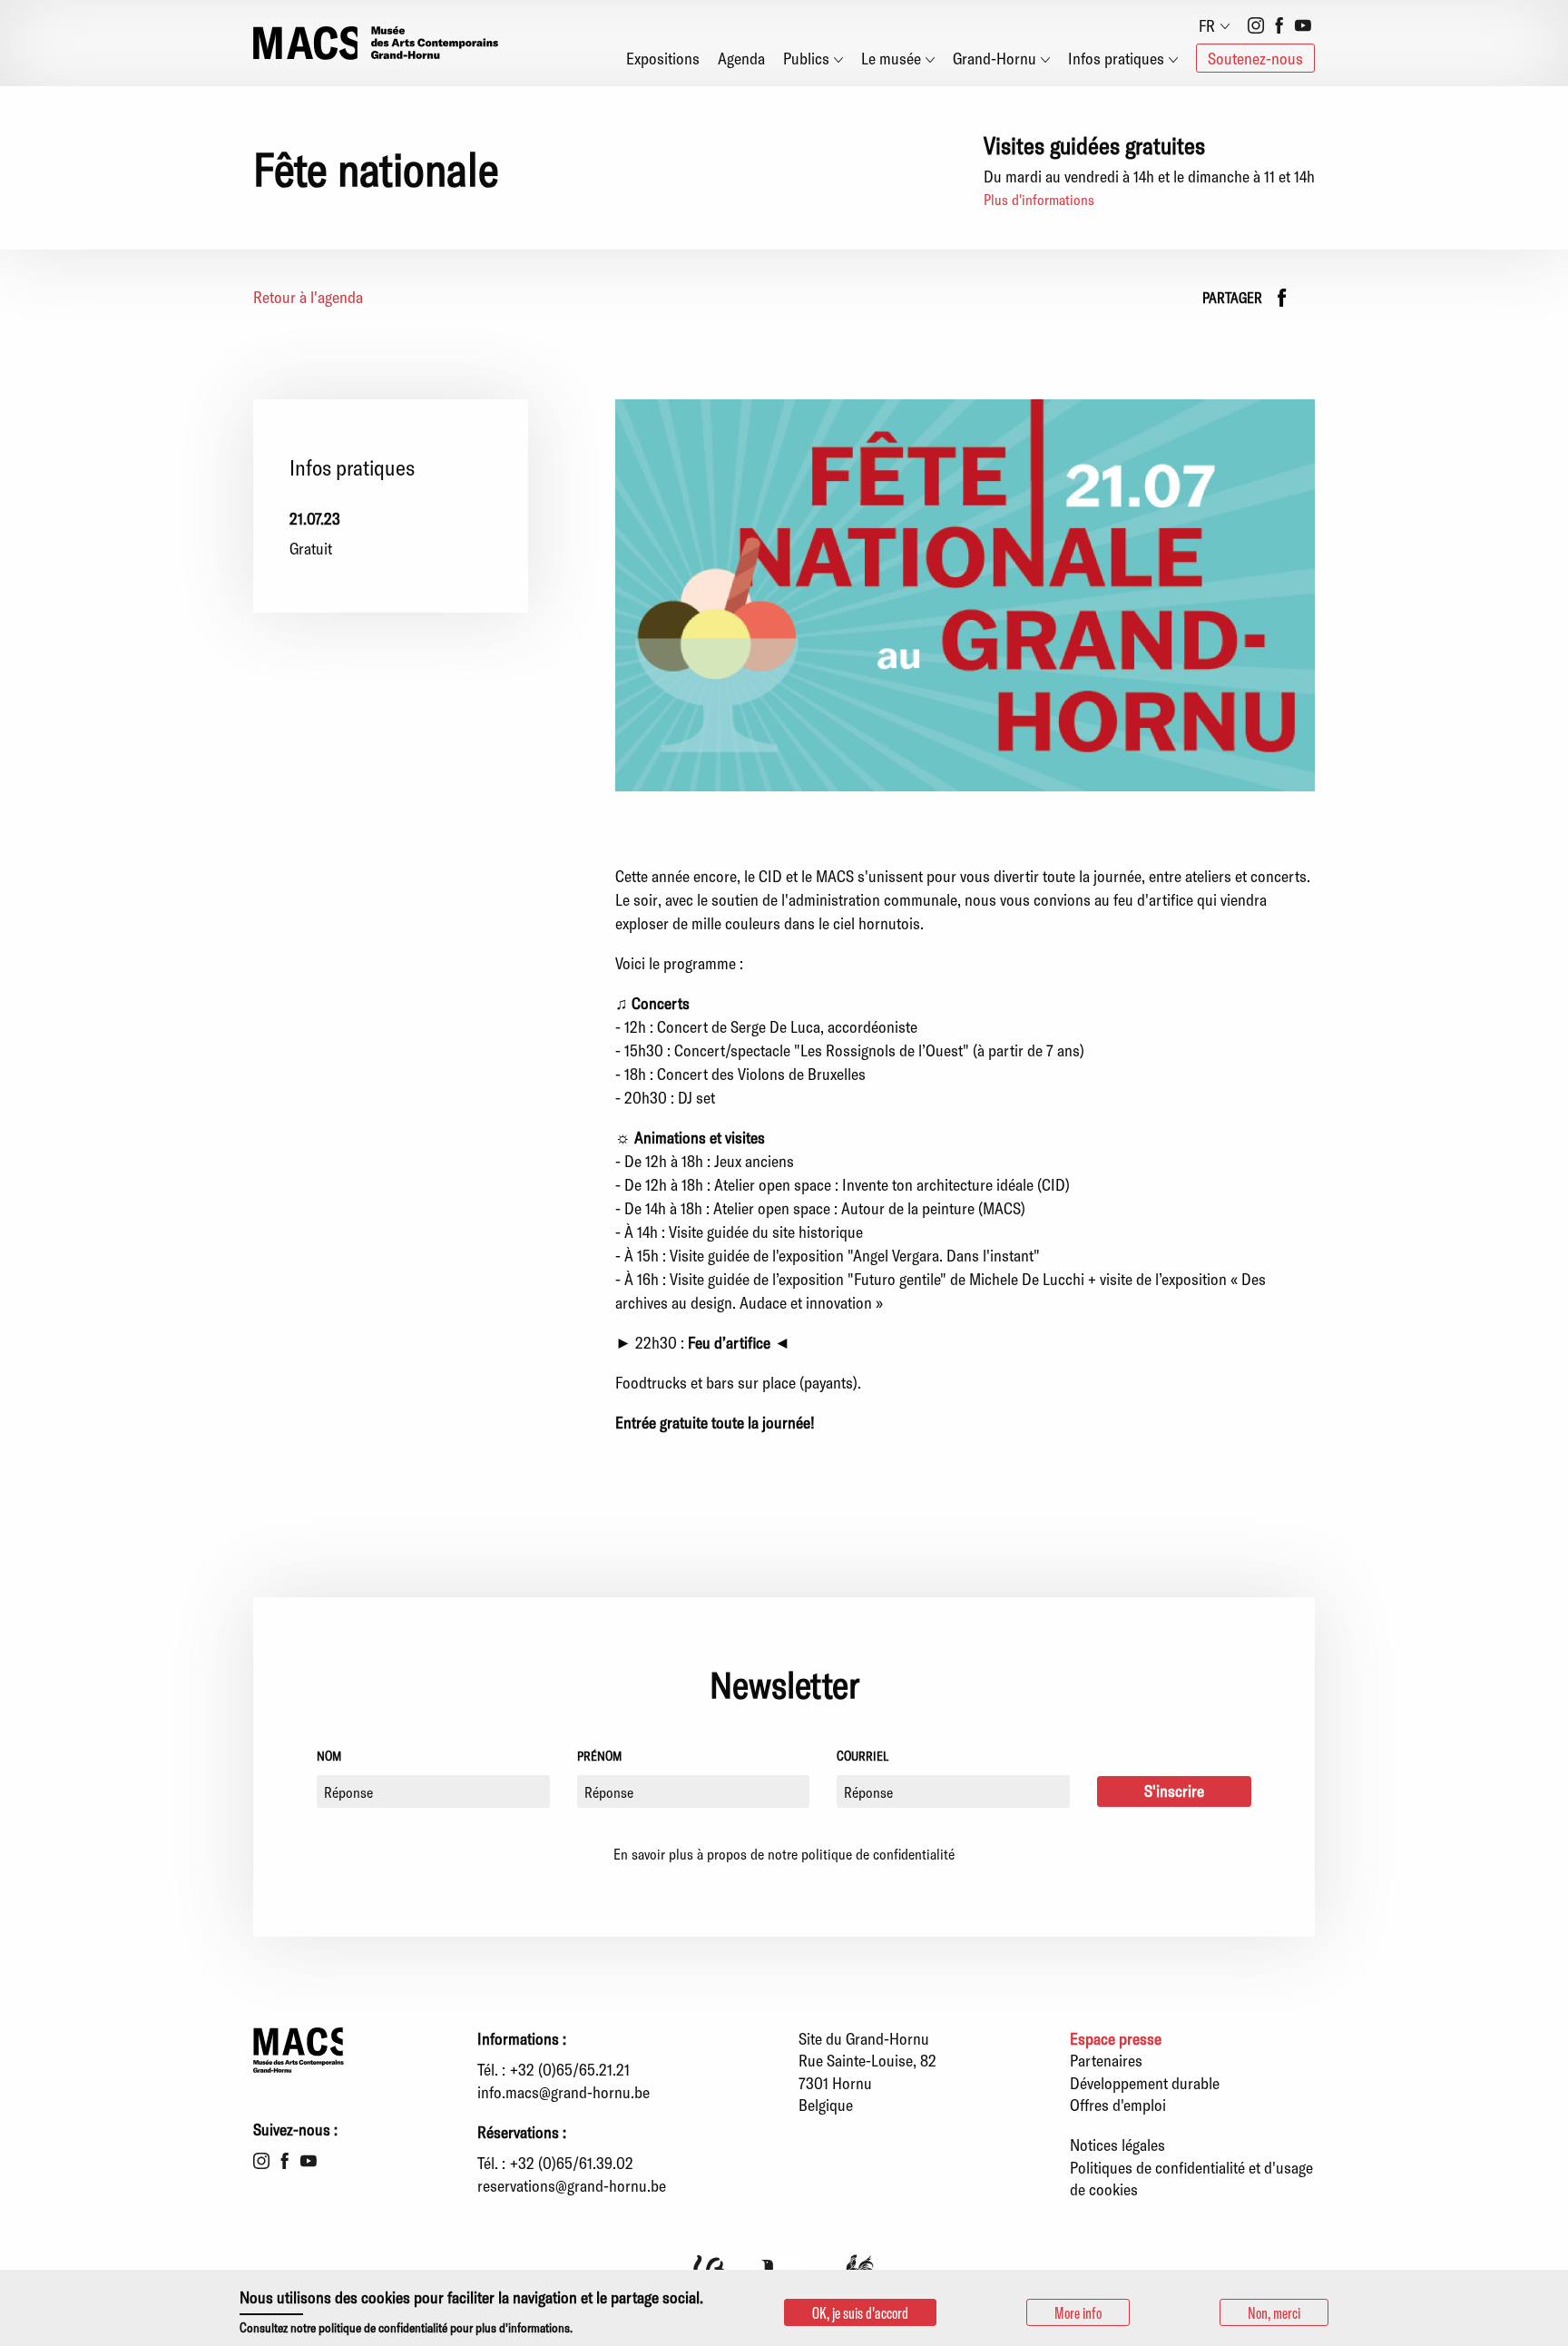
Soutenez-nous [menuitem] (1255, 58)
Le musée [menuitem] (891, 58)
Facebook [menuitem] (1279, 25)
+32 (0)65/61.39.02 (572, 2163)
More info (1078, 2312)
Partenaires (1106, 2060)
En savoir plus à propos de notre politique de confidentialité (784, 1854)
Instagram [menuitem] (1256, 25)
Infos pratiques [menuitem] (1116, 58)
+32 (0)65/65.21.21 (570, 2069)
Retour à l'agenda (308, 297)
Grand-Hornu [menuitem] (995, 58)
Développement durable (1145, 2083)
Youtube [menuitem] (1303, 25)
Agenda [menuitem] (741, 58)
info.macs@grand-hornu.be (563, 2092)
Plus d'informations (1039, 199)
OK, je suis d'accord (860, 2312)
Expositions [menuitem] (663, 58)
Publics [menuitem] (806, 58)
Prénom (599, 1756)
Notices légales (1117, 2145)
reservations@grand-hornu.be (572, 2185)
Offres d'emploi (1118, 2105)
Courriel (862, 1756)
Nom (329, 1756)
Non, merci (1274, 2312)
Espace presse (1116, 2038)
